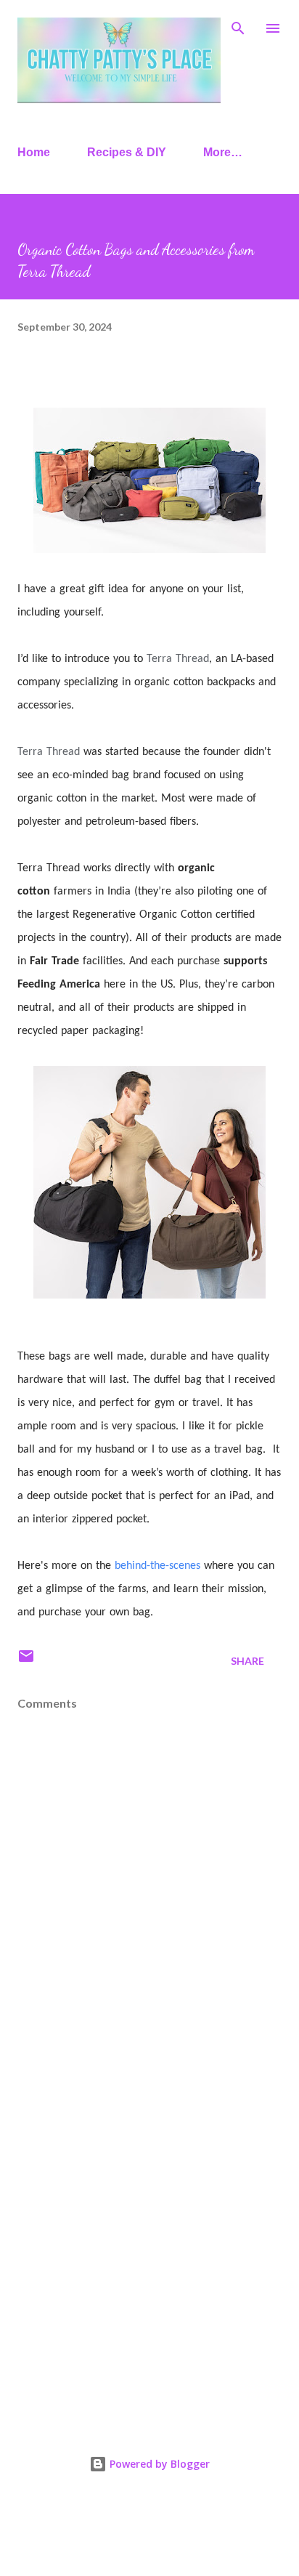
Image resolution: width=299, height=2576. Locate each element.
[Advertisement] (149, 2243)
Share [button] (247, 1661)
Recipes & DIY (127, 152)
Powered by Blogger (158, 2464)
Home (34, 152)
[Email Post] (26, 1661)
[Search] (238, 26)
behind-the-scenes (157, 1566)
